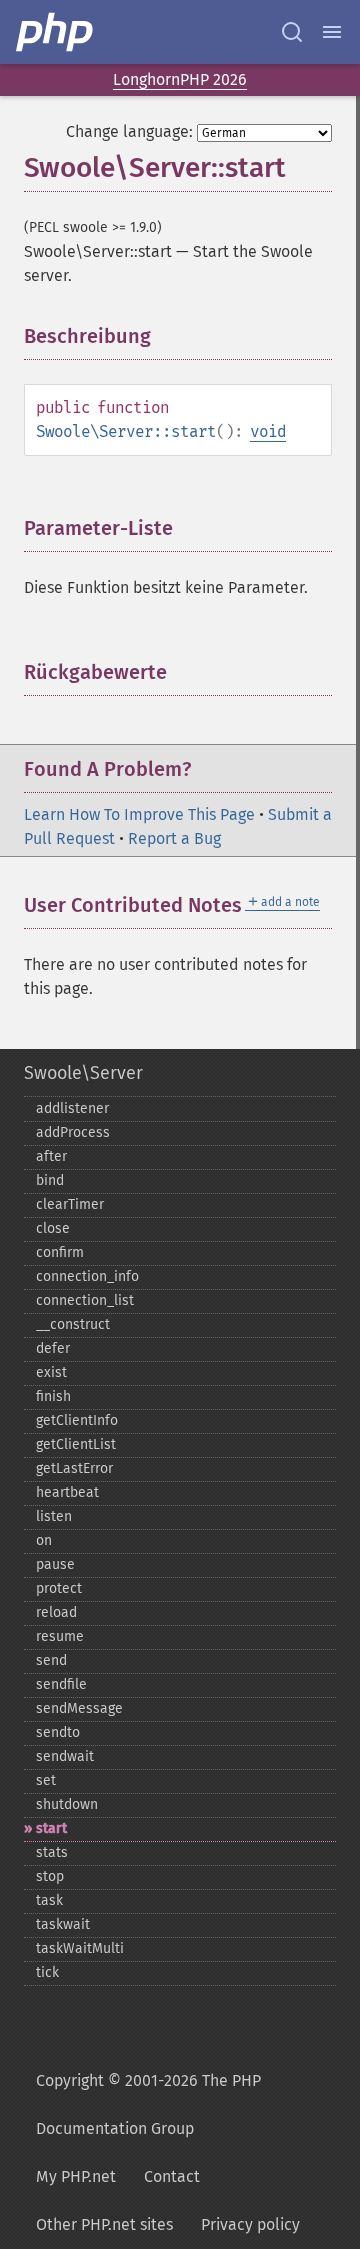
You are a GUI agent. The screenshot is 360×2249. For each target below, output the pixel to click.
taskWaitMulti (80, 1948)
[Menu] (332, 32)
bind (50, 1180)
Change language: (129, 131)
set (46, 1780)
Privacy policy (250, 2224)
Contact (172, 2176)
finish (53, 1396)
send (51, 1660)
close (53, 1228)
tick (47, 1972)
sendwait (65, 1756)
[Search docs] (292, 32)
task (49, 1900)
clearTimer (70, 1204)
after (51, 1156)
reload (56, 1612)
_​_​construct (73, 1324)
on (44, 1540)
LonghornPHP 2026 (180, 79)
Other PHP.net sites (104, 2224)
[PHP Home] (56, 32)
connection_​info (87, 1276)
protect (59, 1588)
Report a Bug (174, 838)
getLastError (74, 1468)
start (51, 1828)
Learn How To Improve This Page (139, 814)
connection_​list (85, 1300)
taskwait (63, 1924)
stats (52, 1852)
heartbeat (67, 1492)
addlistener (72, 1108)
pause (55, 1564)
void (268, 431)
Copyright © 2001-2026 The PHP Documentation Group (148, 2104)
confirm (60, 1252)
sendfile (61, 1684)
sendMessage (79, 1708)
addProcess (73, 1132)
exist (51, 1372)
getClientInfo (77, 1420)
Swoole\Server (83, 1073)
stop (50, 1876)
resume (60, 1636)
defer (53, 1348)
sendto (58, 1732)
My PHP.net (76, 2176)
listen (54, 1516)
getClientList (76, 1444)
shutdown (67, 1804)
